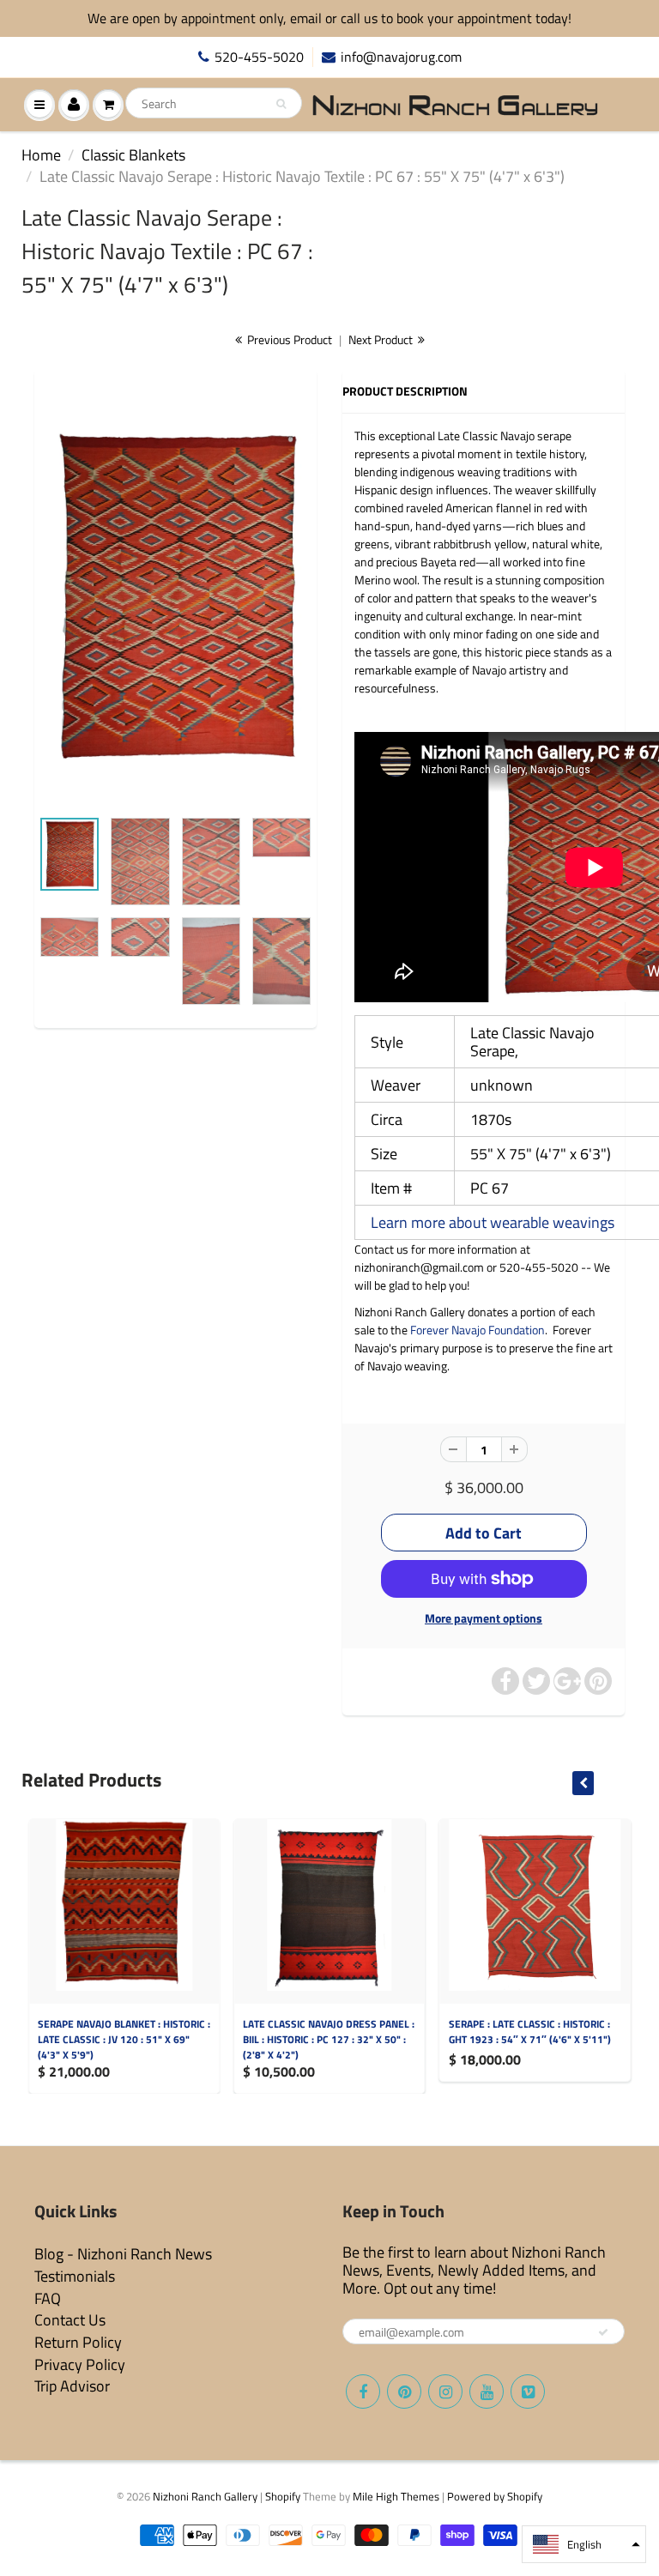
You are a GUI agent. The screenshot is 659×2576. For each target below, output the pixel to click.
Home (41, 155)
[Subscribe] (603, 2332)
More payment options (484, 1618)
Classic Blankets (133, 155)
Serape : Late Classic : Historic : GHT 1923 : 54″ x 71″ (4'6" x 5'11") (530, 2032)
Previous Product (288, 339)
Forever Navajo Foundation (478, 1330)
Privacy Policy (80, 2364)
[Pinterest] (404, 2392)
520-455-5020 (259, 57)
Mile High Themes (396, 2496)
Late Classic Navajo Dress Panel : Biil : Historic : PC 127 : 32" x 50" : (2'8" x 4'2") (329, 2039)
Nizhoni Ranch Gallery (205, 2496)
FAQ (48, 2298)
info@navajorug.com (401, 57)
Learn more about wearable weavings (493, 1222)
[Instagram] (445, 2392)
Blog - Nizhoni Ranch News (123, 2254)
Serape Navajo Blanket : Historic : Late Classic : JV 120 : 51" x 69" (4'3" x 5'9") (124, 2039)
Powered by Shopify (495, 2496)
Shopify (283, 2496)
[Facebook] (363, 2392)
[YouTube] (487, 2392)
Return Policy (78, 2342)
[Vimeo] (528, 2392)
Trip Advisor (72, 2386)
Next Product (382, 339)
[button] (584, 2544)
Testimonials (75, 2276)
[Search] (281, 104)
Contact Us (70, 2320)
